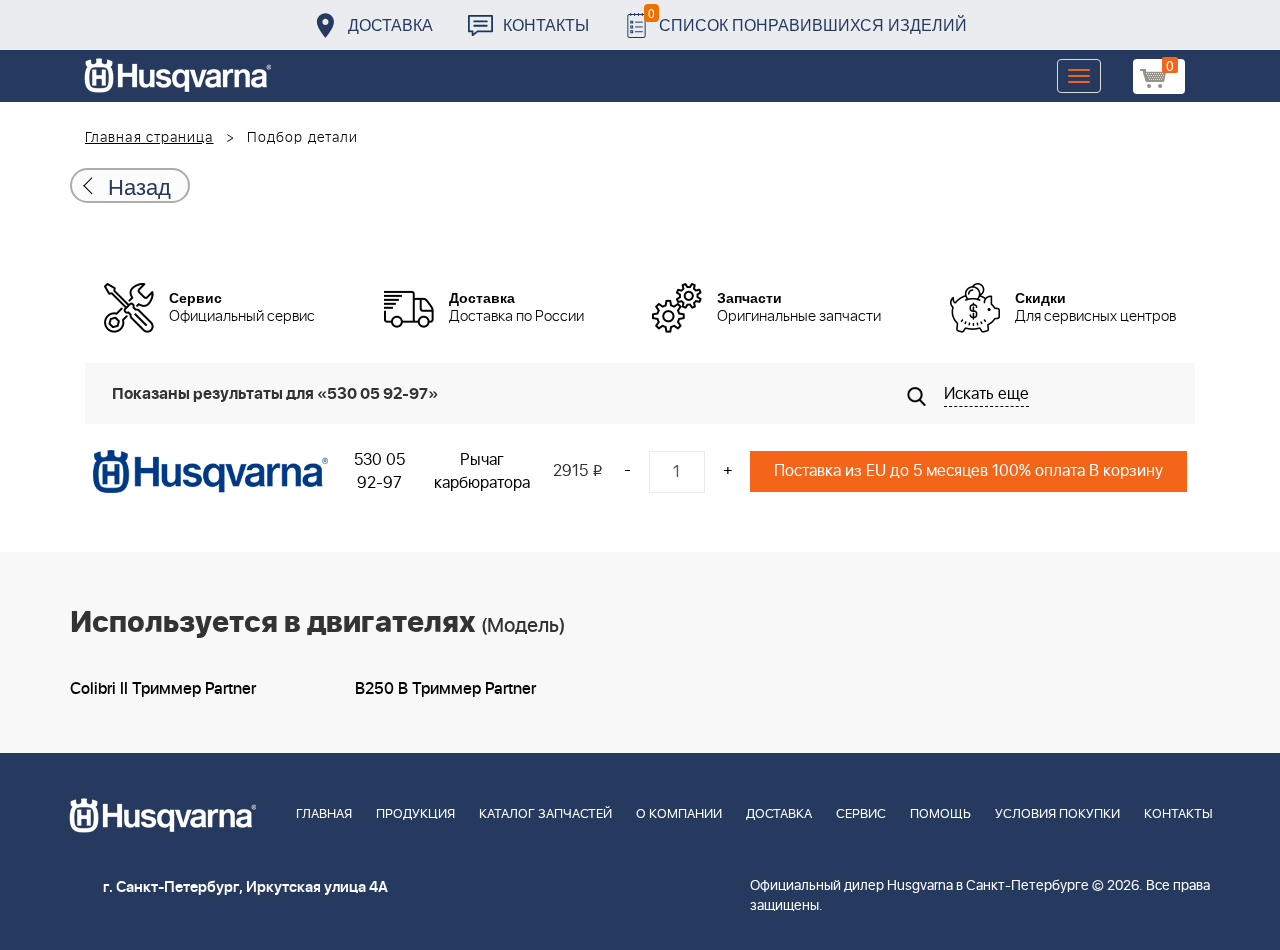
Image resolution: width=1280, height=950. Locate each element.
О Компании (679, 814)
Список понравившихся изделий (807, 19)
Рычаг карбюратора (482, 471)
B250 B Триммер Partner (445, 689)
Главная (324, 814)
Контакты (546, 24)
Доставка (390, 24)
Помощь (940, 814)
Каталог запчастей (545, 814)
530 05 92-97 (379, 471)
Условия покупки (1057, 814)
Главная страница (149, 138)
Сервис (861, 814)
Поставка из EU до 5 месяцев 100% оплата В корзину (968, 471)
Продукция (415, 814)
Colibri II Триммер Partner (163, 689)
